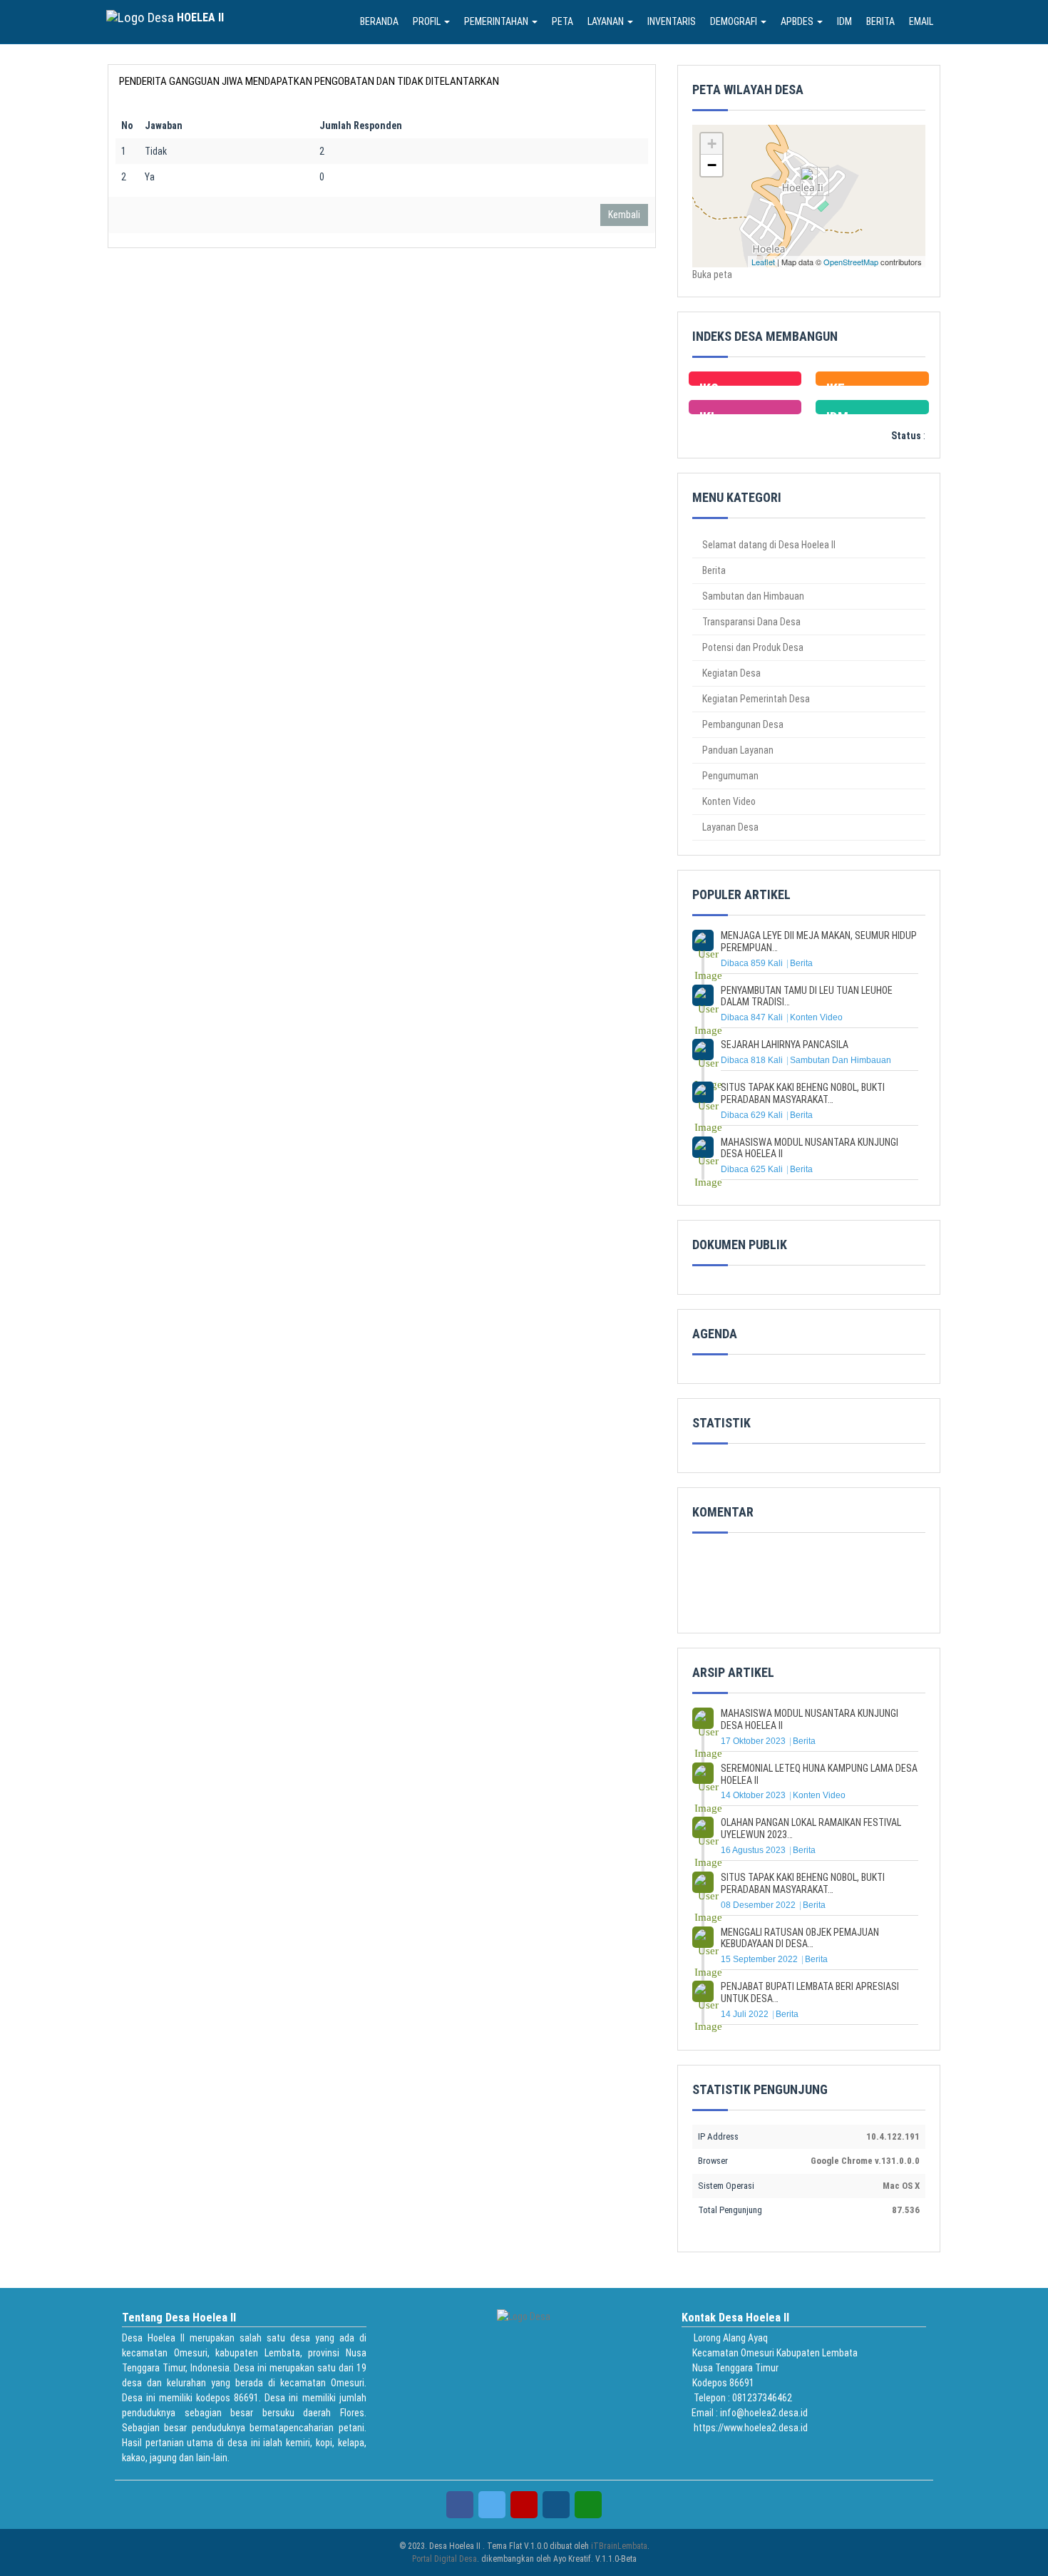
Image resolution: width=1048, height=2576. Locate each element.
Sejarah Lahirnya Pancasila (785, 1045)
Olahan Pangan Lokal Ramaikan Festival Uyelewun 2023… (811, 1828)
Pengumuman (729, 776)
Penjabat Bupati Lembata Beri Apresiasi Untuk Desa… (810, 1992)
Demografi (735, 21)
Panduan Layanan (737, 750)
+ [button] (712, 144)
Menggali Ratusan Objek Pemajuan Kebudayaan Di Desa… (800, 1938)
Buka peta (712, 274)
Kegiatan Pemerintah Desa (755, 699)
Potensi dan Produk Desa (752, 647)
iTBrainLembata (619, 2546)
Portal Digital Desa (445, 2559)
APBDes (798, 21)
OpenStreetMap (851, 262)
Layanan (607, 21)
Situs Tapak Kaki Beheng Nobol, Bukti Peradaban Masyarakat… (803, 1093)
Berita (880, 21)
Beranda (379, 21)
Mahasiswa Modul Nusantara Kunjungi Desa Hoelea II (810, 1148)
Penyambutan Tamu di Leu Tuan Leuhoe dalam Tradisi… (807, 996)
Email (921, 21)
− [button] (712, 165)
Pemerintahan (497, 21)
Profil (428, 21)
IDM (844, 21)
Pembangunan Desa (742, 724)
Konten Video (728, 801)
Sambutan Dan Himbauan (841, 1060)
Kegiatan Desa (730, 673)
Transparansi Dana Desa (750, 622)
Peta (562, 21)
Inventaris (672, 21)
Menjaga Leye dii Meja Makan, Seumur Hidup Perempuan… (819, 941)
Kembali (624, 215)
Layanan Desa (729, 827)
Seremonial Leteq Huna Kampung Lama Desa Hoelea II (819, 1774)
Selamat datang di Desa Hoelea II (768, 545)
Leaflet (763, 262)
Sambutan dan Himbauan (752, 596)
